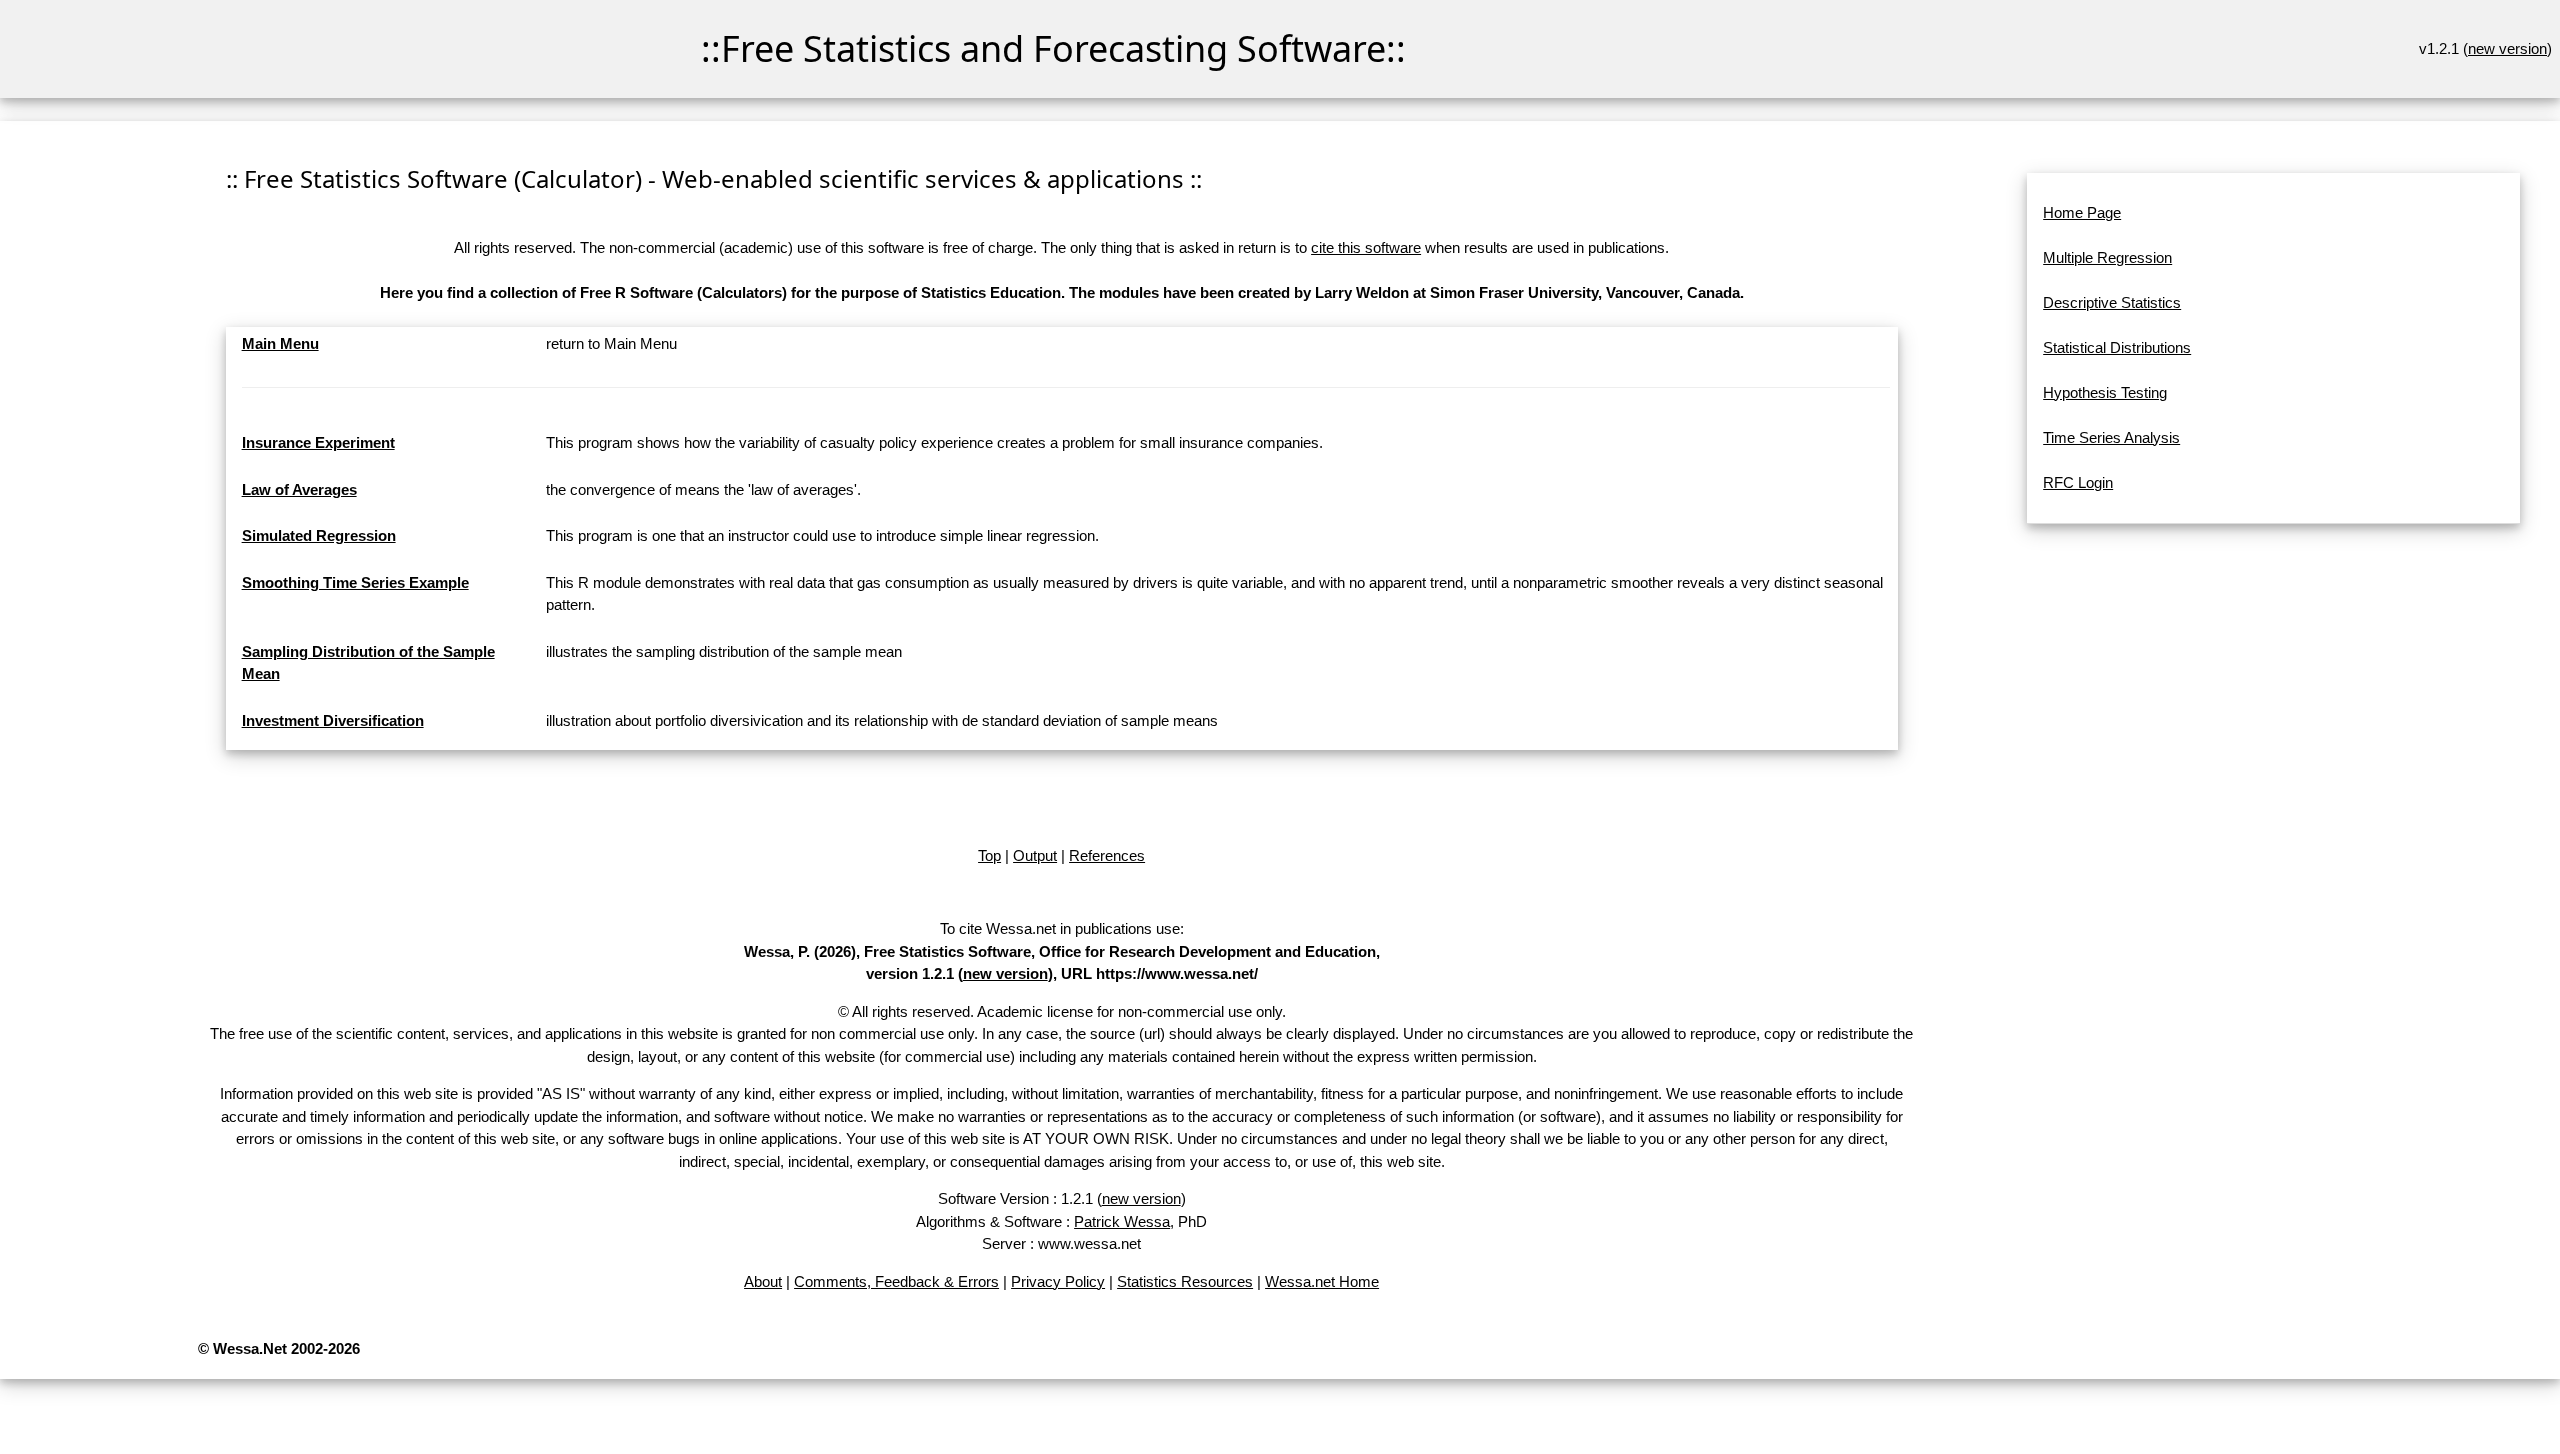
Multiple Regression (2107, 257)
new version (2507, 48)
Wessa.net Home (1322, 1281)
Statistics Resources (1185, 1281)
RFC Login (2078, 482)
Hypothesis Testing (2105, 392)
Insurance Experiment (318, 442)
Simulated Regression (319, 535)
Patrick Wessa (1122, 1221)
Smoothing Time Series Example (355, 582)
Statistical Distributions (2117, 347)
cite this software (1366, 247)
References (1107, 855)
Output (1035, 855)
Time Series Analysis (2111, 437)
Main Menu (280, 343)
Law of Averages (299, 489)
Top (989, 855)
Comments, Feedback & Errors (896, 1281)
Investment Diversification (333, 720)
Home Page (2082, 212)
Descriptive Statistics (2112, 302)
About (763, 1281)
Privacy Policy (1058, 1281)
